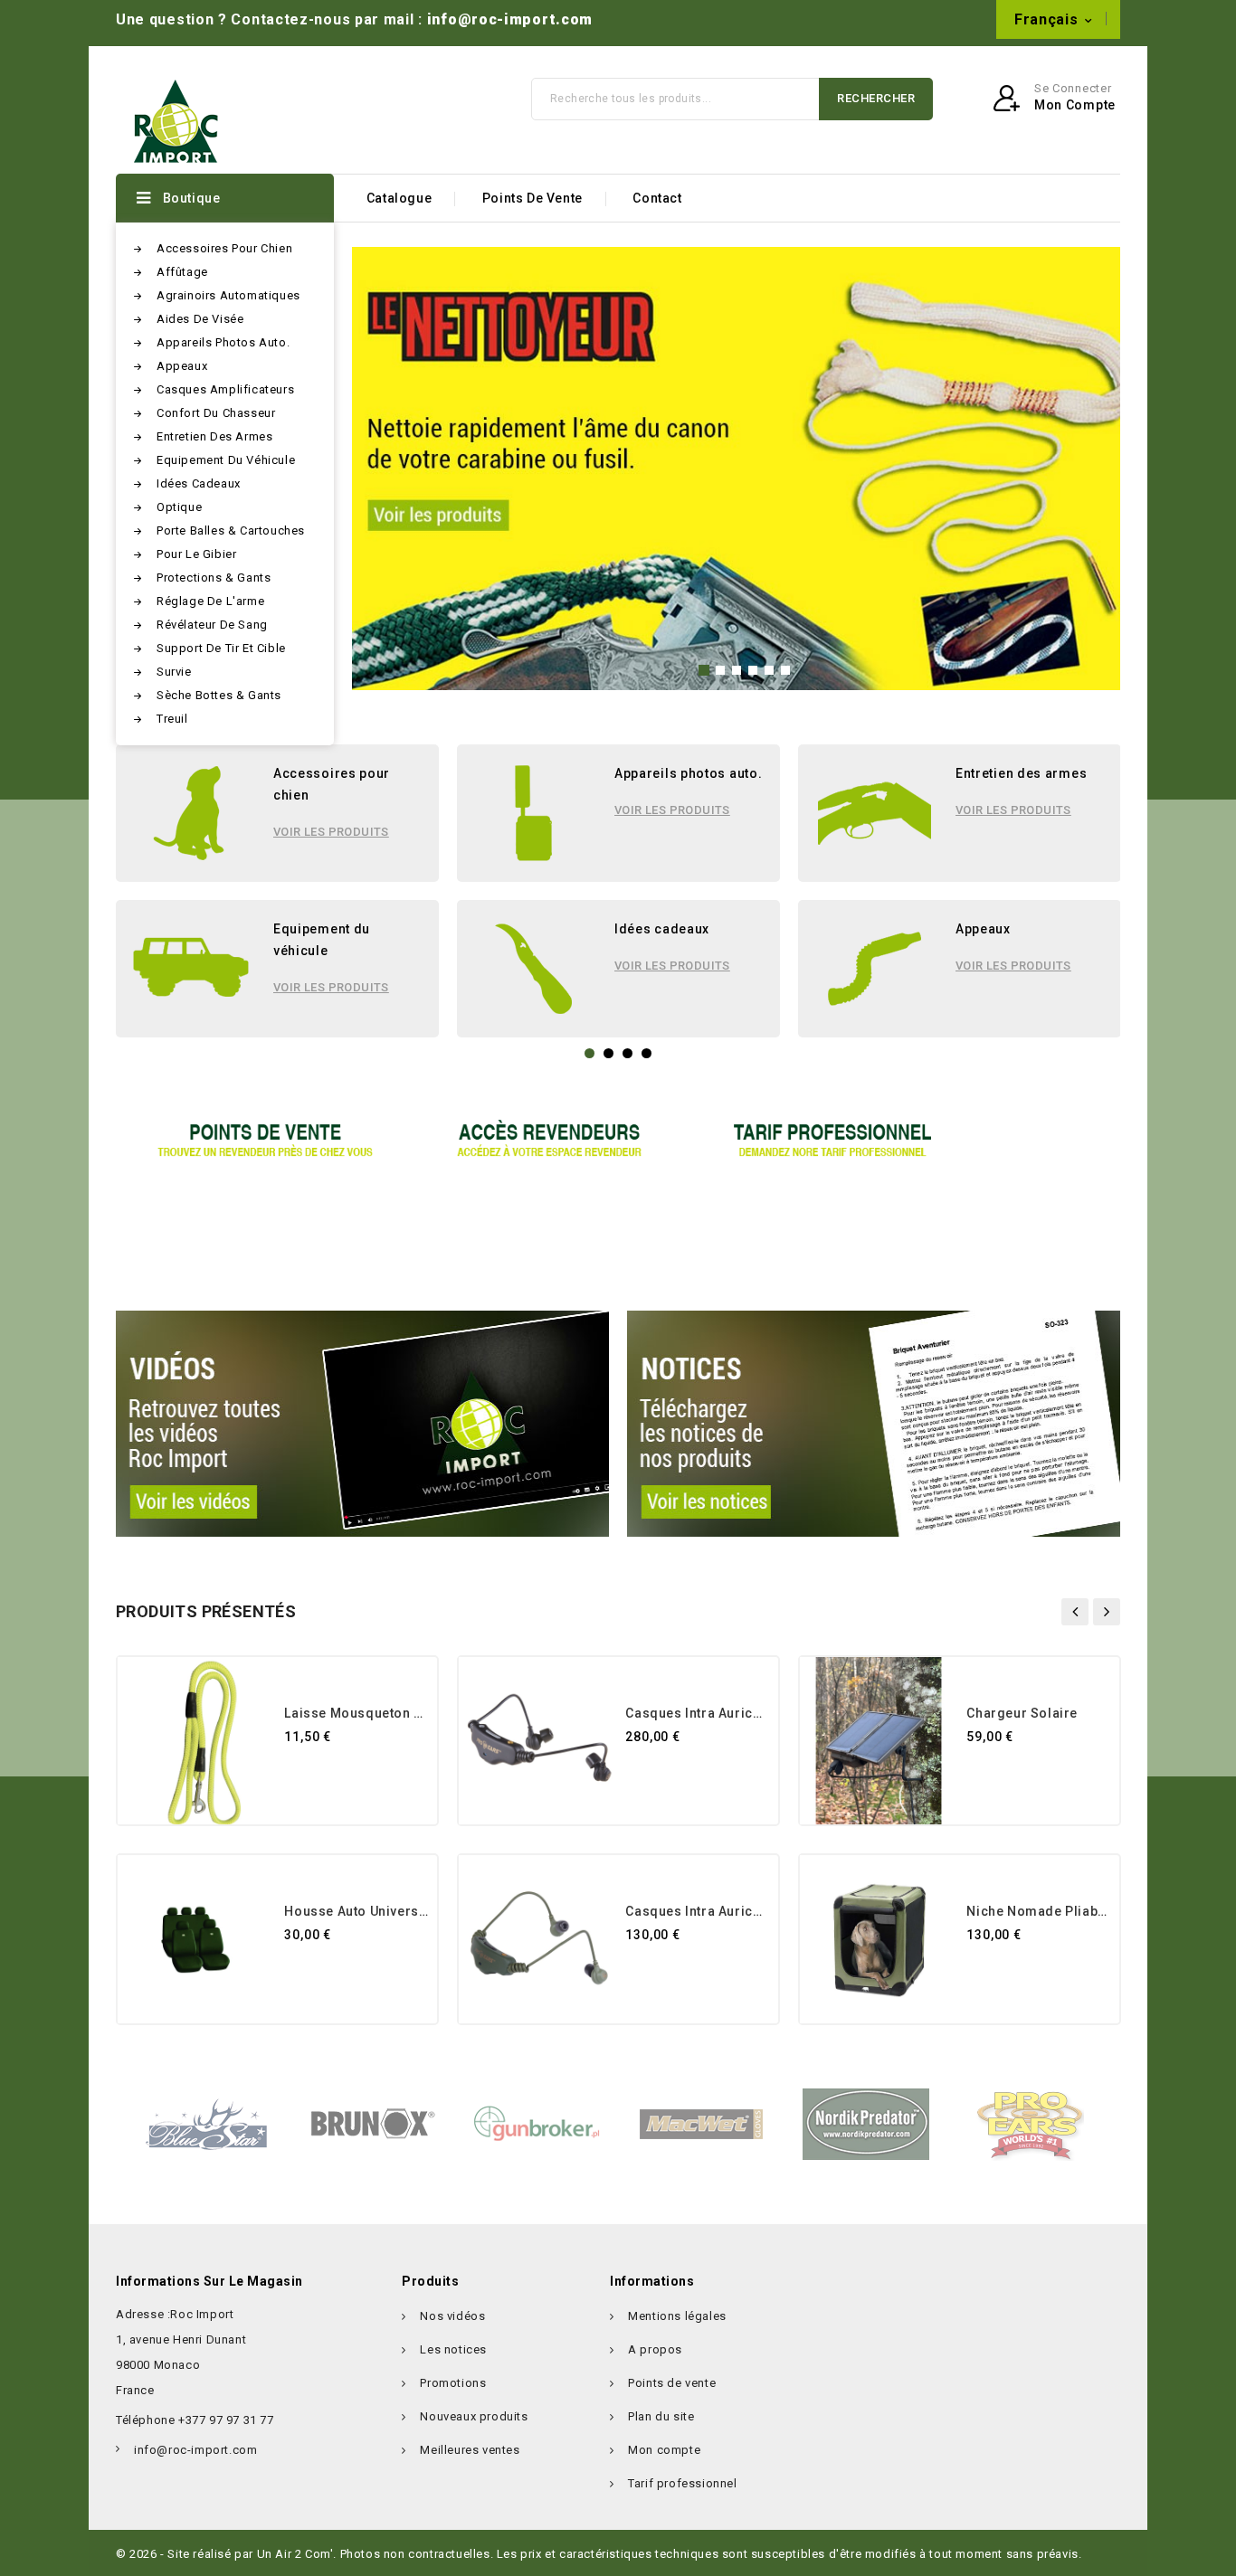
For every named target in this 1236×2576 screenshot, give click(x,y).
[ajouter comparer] (335, 1771)
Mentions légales (677, 2316)
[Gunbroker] (537, 2123)
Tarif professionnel (682, 2483)
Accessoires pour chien (224, 248)
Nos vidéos (452, 2316)
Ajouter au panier (406, 1771)
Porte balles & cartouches (231, 530)
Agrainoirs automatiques (228, 295)
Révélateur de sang (212, 625)
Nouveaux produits (474, 2416)
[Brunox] (372, 2123)
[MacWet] (701, 2123)
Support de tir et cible (221, 648)
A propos (655, 2349)
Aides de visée (200, 319)
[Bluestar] (207, 2123)
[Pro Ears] (1031, 2123)
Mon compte (664, 2450)
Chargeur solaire (1022, 1713)
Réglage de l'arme (210, 601)
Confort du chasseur (216, 413)
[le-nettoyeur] (736, 469)
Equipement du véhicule (226, 460)
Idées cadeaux (199, 483)
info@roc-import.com (510, 19)
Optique (179, 507)
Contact (657, 198)
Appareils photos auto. (223, 342)
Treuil (172, 719)
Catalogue (399, 198)
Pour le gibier (196, 554)
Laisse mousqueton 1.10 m (356, 1713)
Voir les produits (331, 832)
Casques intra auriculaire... (697, 1713)
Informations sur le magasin (209, 2281)
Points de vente (532, 198)
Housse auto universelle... (356, 1911)
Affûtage (182, 272)
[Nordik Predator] (866, 2123)
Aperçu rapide (371, 1771)
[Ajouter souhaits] (300, 1771)
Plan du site (661, 2416)
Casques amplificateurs (225, 389)
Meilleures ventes (470, 2450)
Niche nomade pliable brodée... (1038, 1911)
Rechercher (876, 98)
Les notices (453, 2349)
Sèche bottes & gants (219, 695)
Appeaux (182, 366)
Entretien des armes (214, 436)
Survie (174, 672)
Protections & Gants (214, 578)
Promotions (453, 2383)
